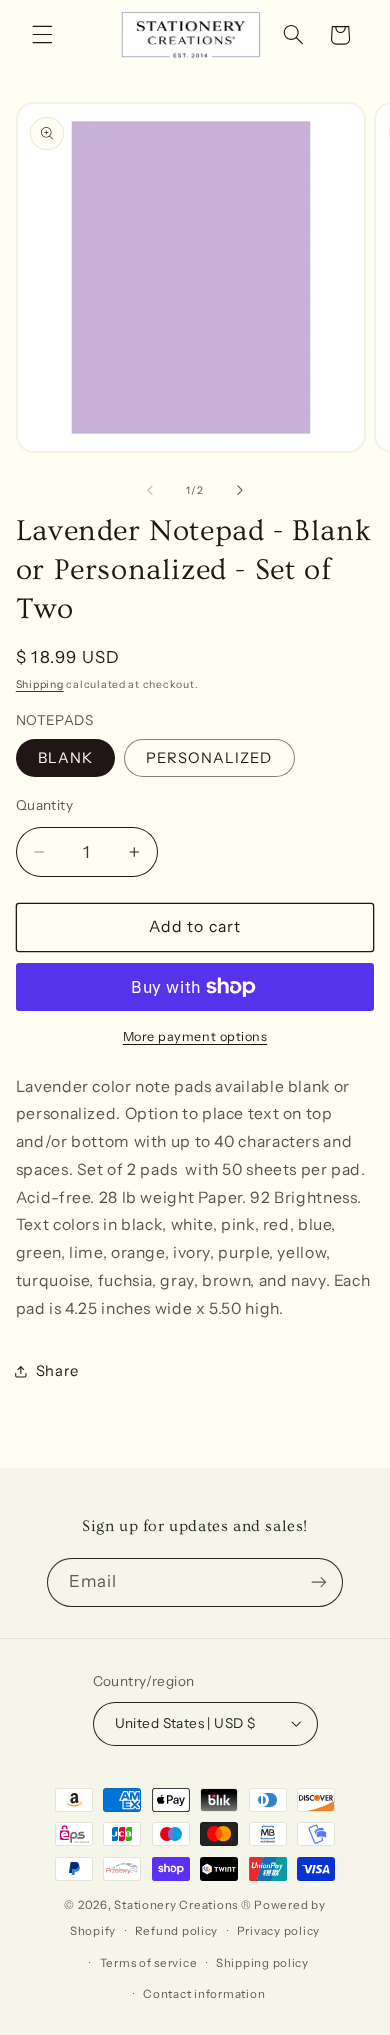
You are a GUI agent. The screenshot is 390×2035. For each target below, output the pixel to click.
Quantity (44, 805)
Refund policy (177, 1931)
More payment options (195, 1036)
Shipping (40, 684)
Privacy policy (278, 1931)
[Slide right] (240, 490)
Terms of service (149, 1963)
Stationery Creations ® (182, 1905)
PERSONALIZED (209, 758)
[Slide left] (150, 490)
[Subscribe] (319, 1582)
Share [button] (57, 1371)
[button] (42, 35)
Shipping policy (262, 1963)
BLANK (65, 758)
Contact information (204, 1994)
